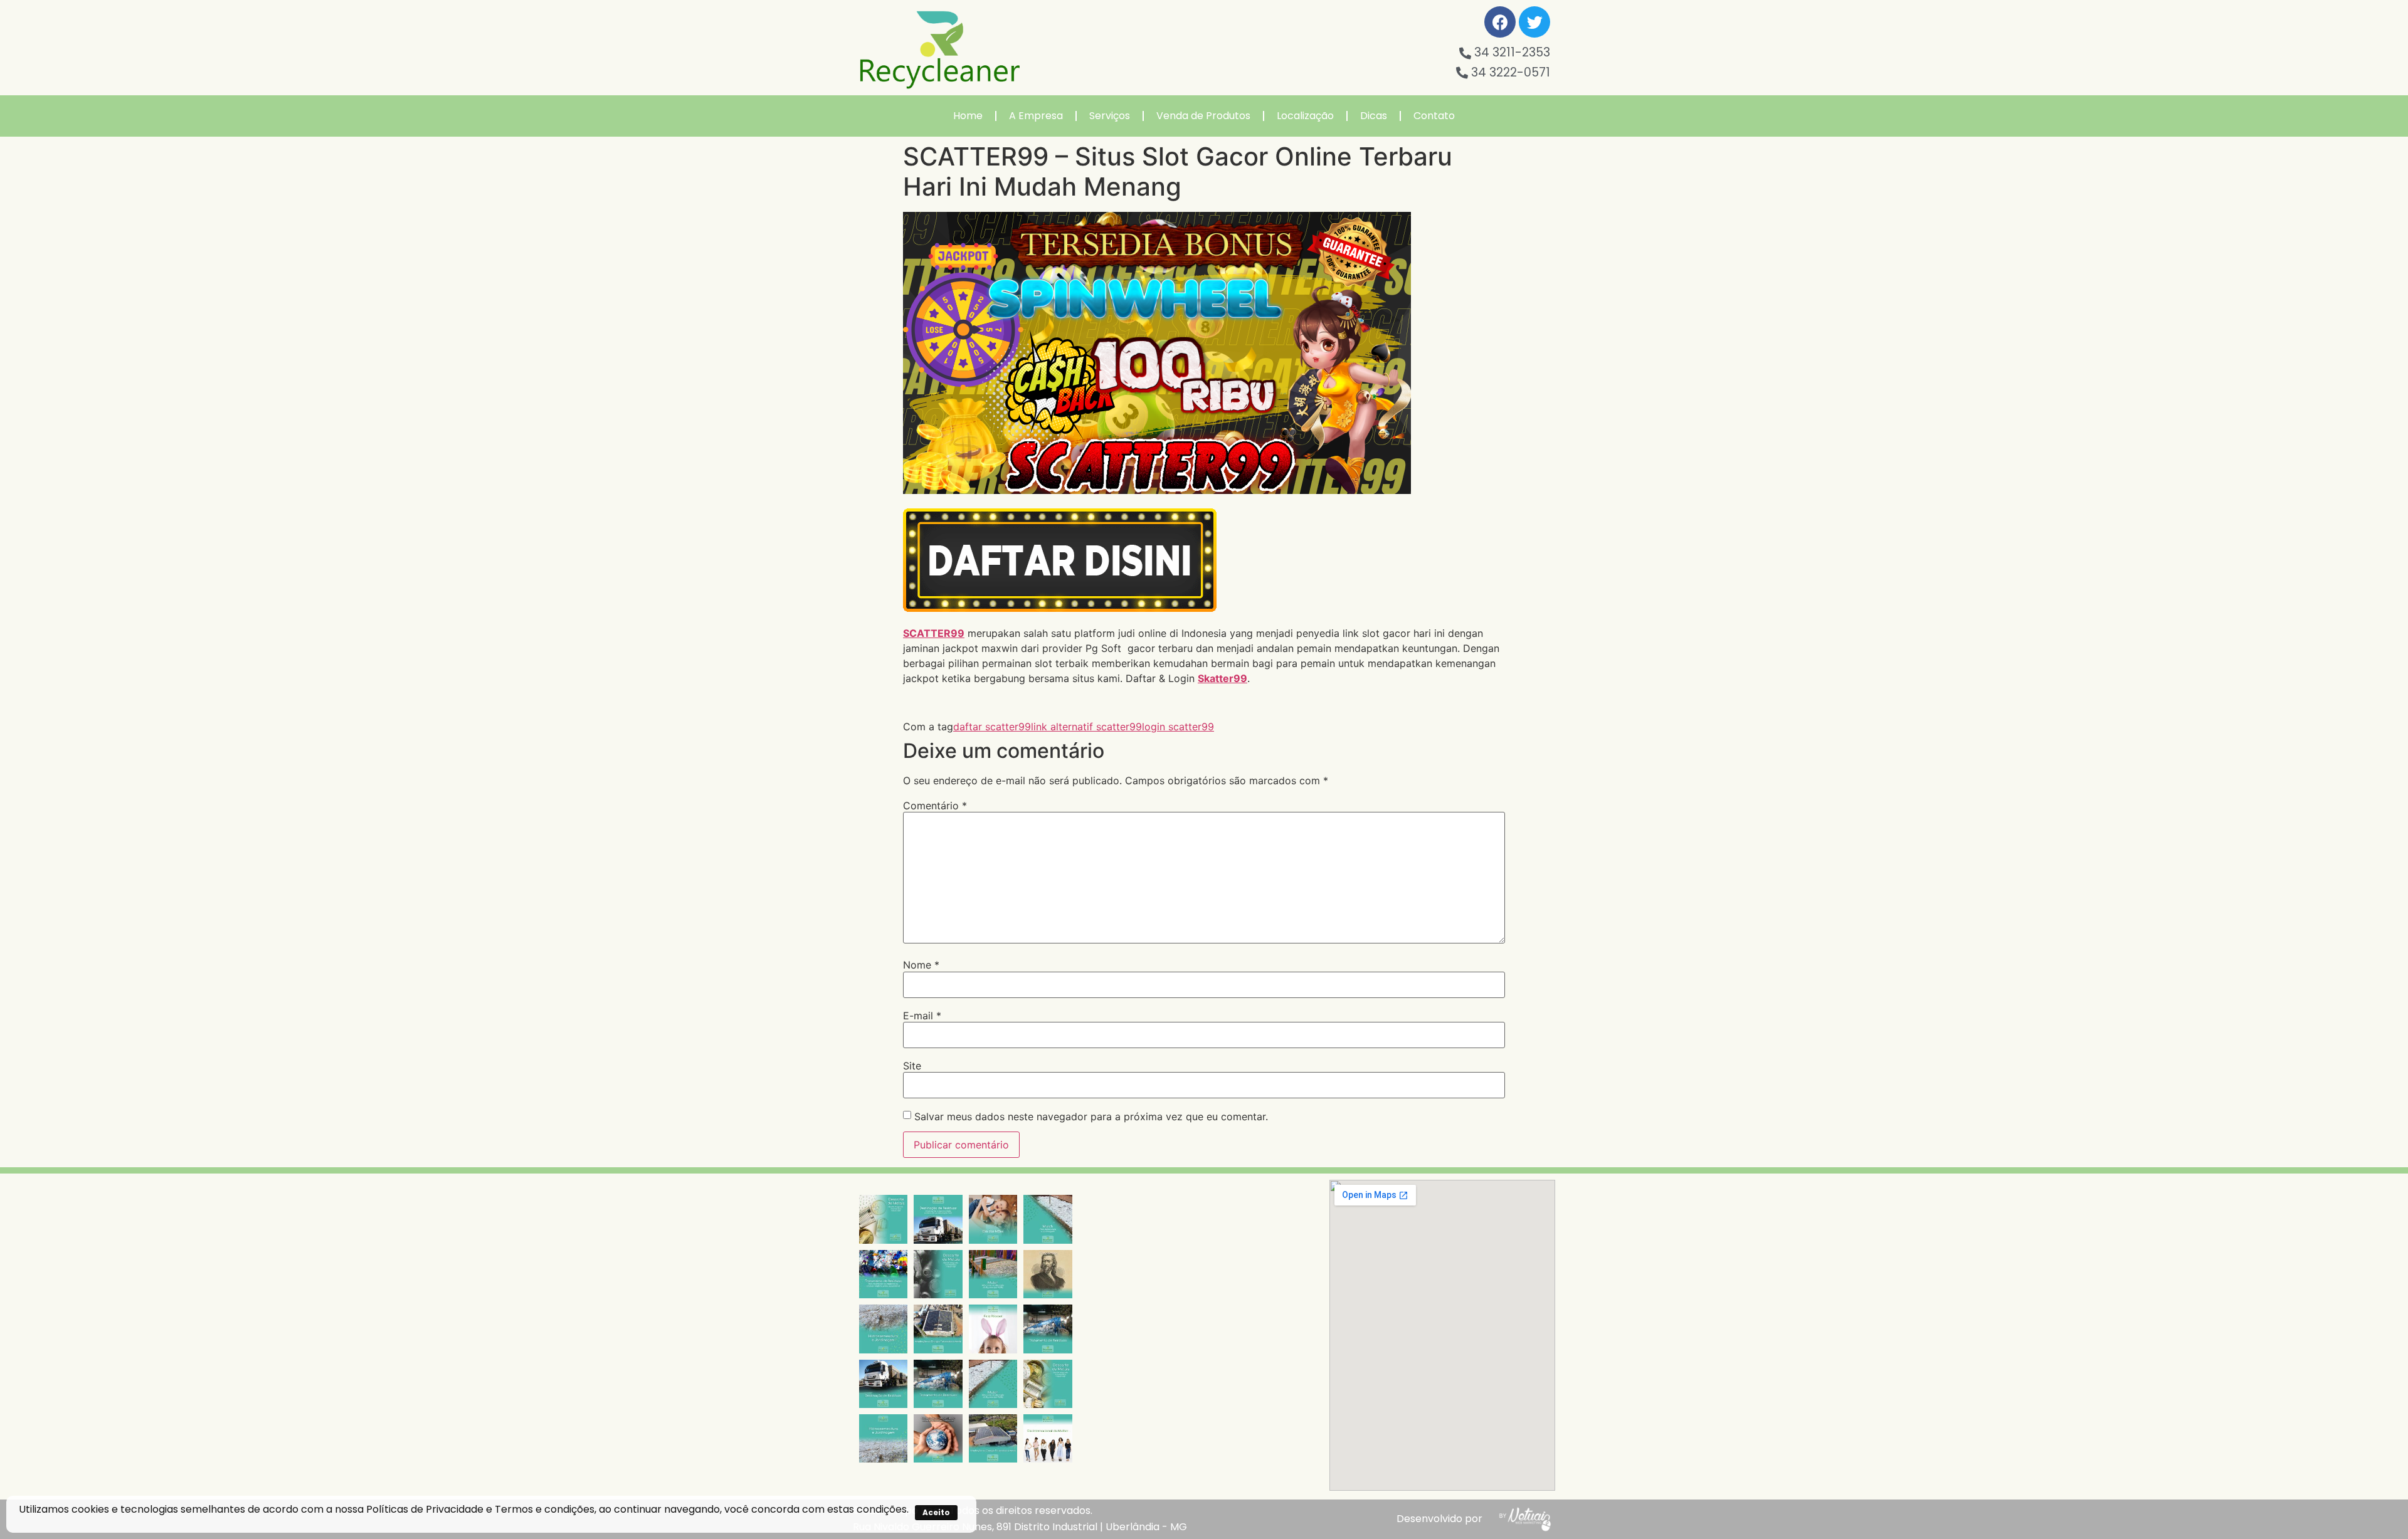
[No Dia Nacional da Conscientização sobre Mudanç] (938, 1438)
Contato (1434, 116)
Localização (1305, 116)
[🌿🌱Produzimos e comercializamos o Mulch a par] (883, 1329)
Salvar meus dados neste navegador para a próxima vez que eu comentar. (1091, 1116)
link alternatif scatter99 (1086, 727)
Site (912, 1066)
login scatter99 (1178, 727)
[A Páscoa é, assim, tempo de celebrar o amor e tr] (993, 1329)
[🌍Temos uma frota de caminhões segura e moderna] (938, 1219)
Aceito (936, 1512)
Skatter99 (1222, 678)
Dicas (1374, 116)
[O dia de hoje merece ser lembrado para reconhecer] (1048, 1438)
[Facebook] (1500, 22)
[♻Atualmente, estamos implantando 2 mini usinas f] (938, 1329)
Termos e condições (545, 1509)
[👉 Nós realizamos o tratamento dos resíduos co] (883, 1274)
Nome (921, 965)
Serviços (1110, 116)
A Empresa (1036, 116)
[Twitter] (1534, 22)
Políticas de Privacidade (425, 1509)
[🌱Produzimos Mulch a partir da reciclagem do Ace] (1048, 1219)
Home (968, 116)
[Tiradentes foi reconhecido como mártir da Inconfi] (1048, 1274)
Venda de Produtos (1203, 116)
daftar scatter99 (992, 727)
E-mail (922, 1016)
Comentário (935, 806)
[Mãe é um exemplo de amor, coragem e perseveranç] (993, 1219)
